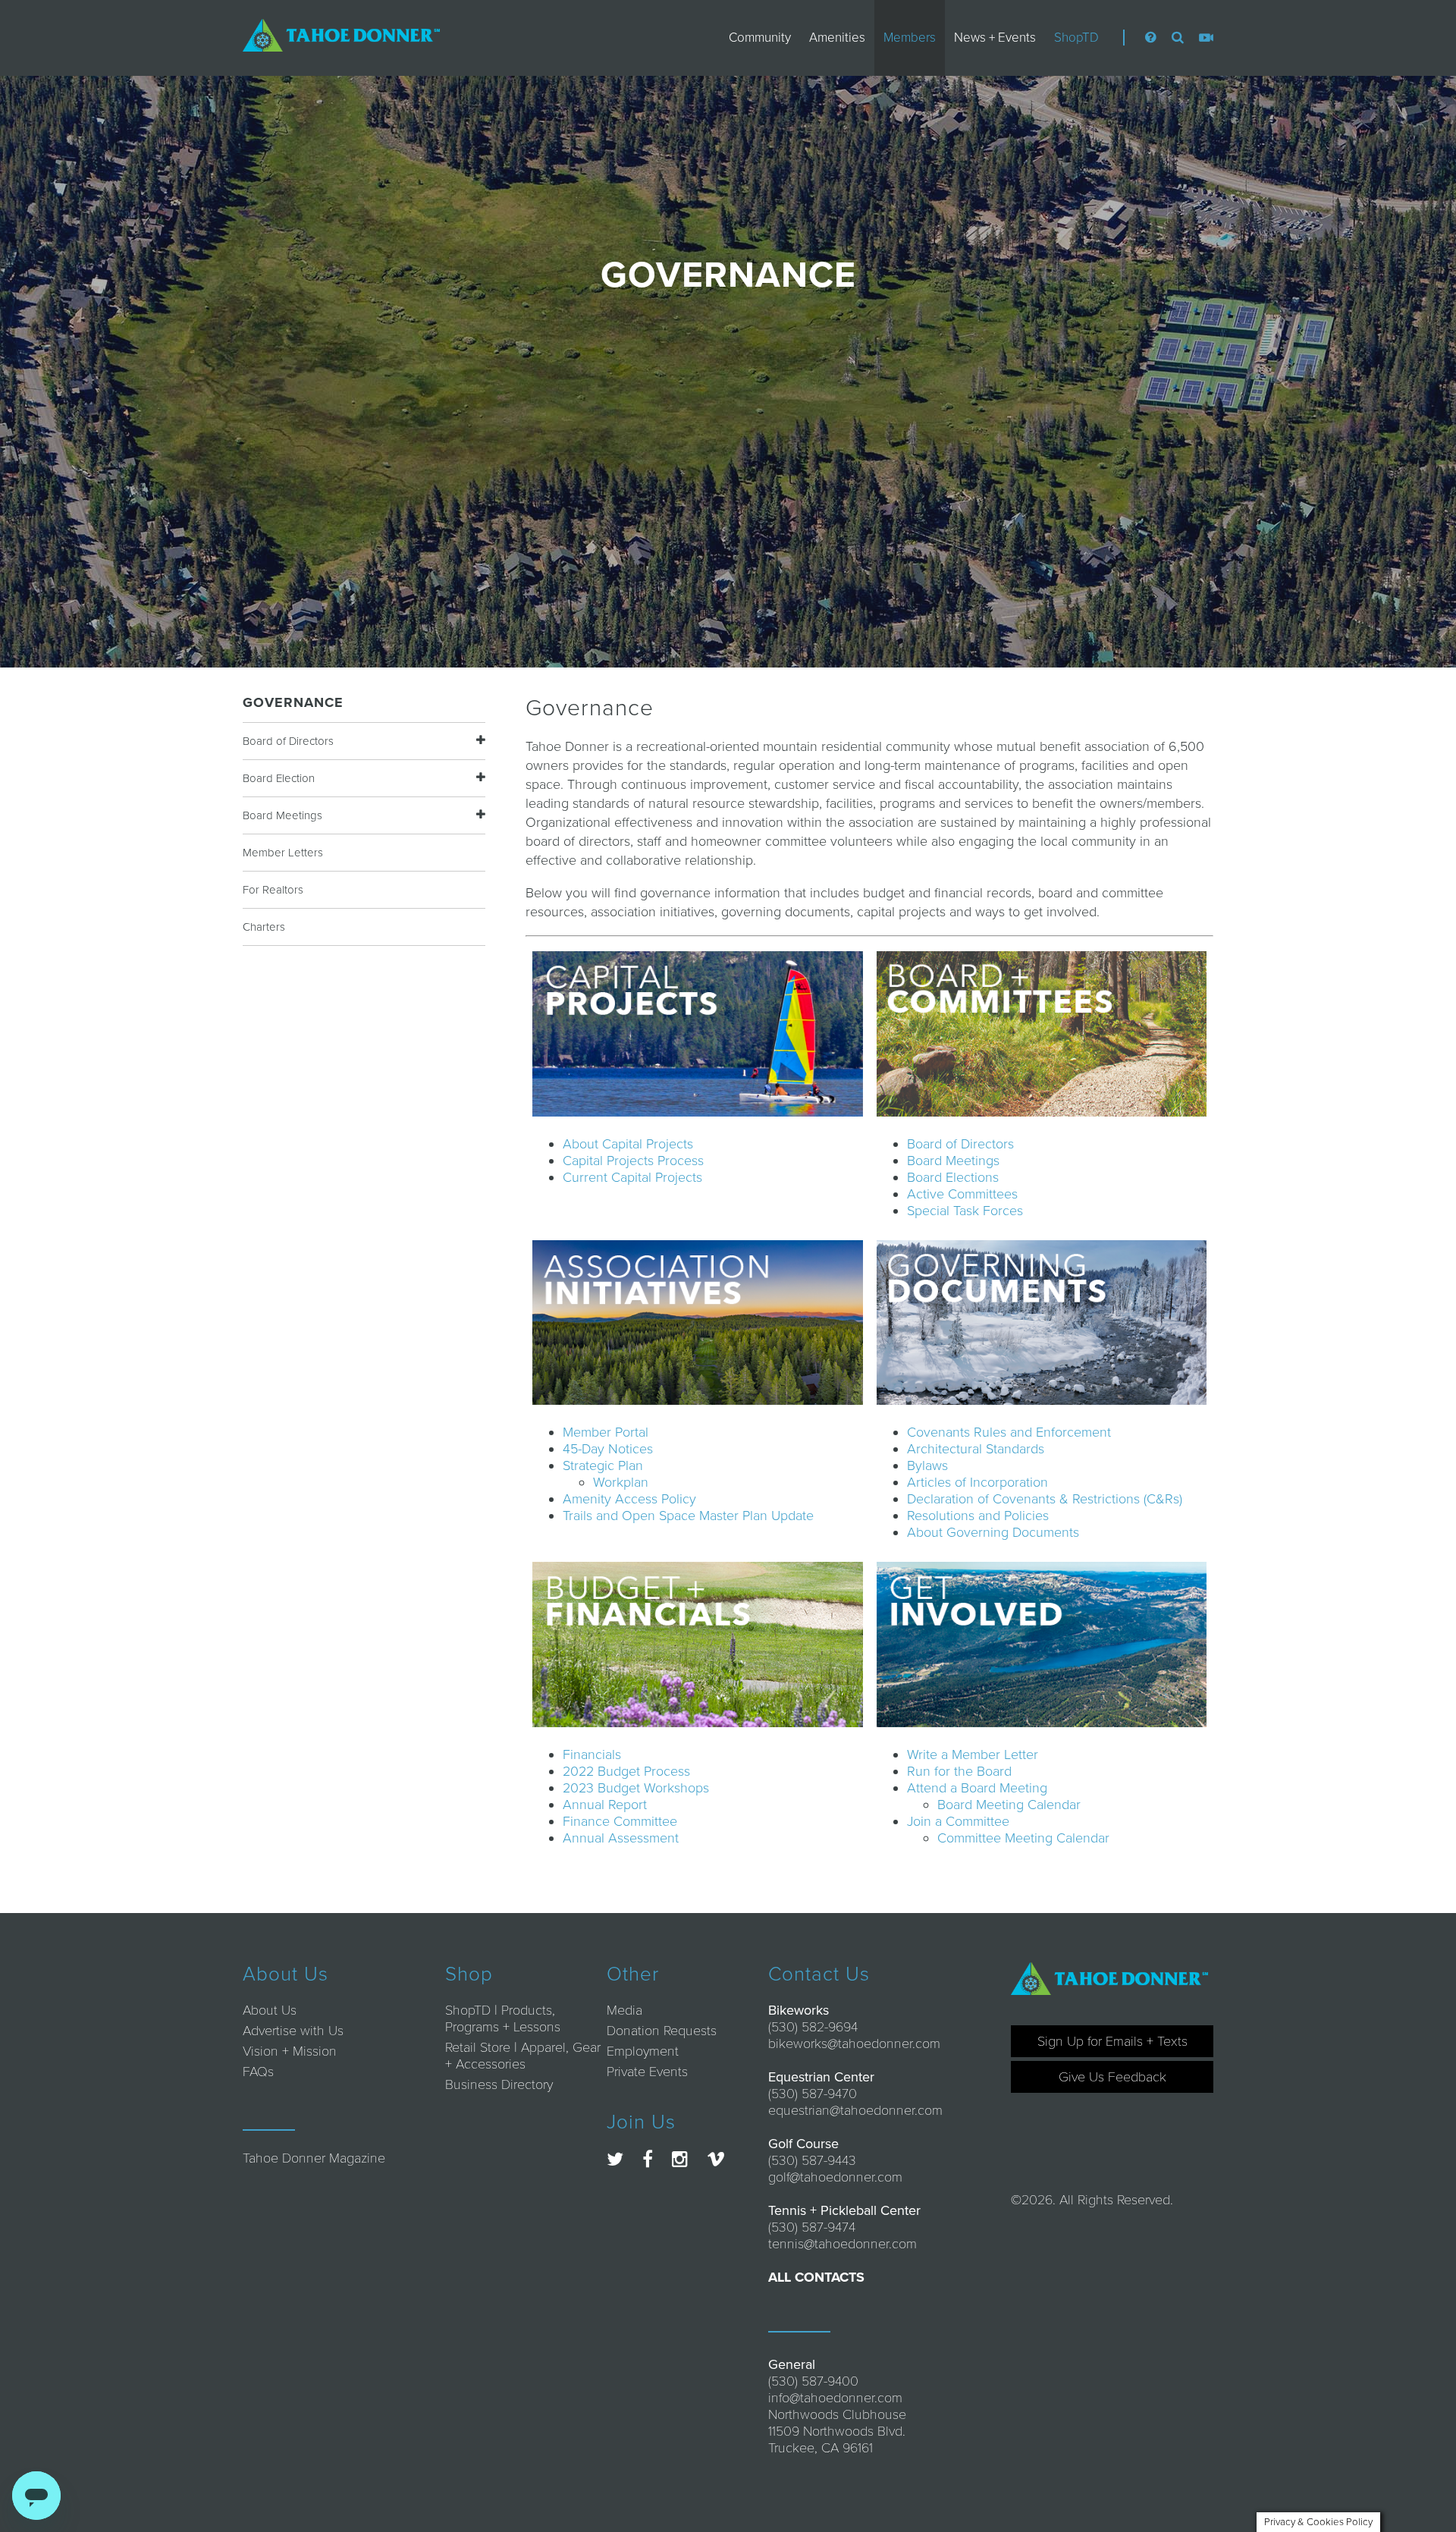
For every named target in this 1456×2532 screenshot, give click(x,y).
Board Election (279, 778)
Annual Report (605, 1805)
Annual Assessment (621, 1838)
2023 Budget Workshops (636, 1788)
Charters (264, 927)
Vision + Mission (290, 2051)
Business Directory (499, 2084)
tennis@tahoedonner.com (843, 2244)
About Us (270, 2010)
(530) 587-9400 (813, 2381)
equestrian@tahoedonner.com (855, 2110)
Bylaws (927, 1465)
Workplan (621, 1482)
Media (624, 2010)
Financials (592, 1754)
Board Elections (953, 1177)
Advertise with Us (293, 2031)
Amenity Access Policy (629, 1499)
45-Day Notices (608, 1449)
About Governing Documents (993, 1532)
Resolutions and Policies (978, 1516)
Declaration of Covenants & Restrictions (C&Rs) (1045, 1499)
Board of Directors (288, 741)
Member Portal (606, 1432)
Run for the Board (959, 1771)
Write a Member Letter (973, 1754)
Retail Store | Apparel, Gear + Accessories (523, 2056)
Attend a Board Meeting (977, 1788)
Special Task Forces (965, 1211)
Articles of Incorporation (977, 1482)
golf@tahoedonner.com (835, 2177)
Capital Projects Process (633, 1161)
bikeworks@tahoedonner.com (854, 2044)
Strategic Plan (603, 1465)
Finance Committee (620, 1821)
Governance (293, 702)
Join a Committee (958, 1821)
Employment (643, 2051)
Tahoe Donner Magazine (314, 2158)
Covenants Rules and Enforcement (1009, 1432)
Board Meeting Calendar (1009, 1805)
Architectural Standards (976, 1449)
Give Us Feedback (1112, 2077)
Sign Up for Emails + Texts (1112, 2041)
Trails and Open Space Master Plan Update (688, 1516)
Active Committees (962, 1194)
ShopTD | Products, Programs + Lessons (503, 2018)
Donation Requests (662, 2031)
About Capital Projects (628, 1144)
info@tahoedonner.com (835, 2398)
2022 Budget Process (626, 1771)
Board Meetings (282, 815)
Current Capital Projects (632, 1177)
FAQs (258, 2072)
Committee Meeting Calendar (1023, 1838)
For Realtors (273, 890)
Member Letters (283, 853)
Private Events (647, 2072)
